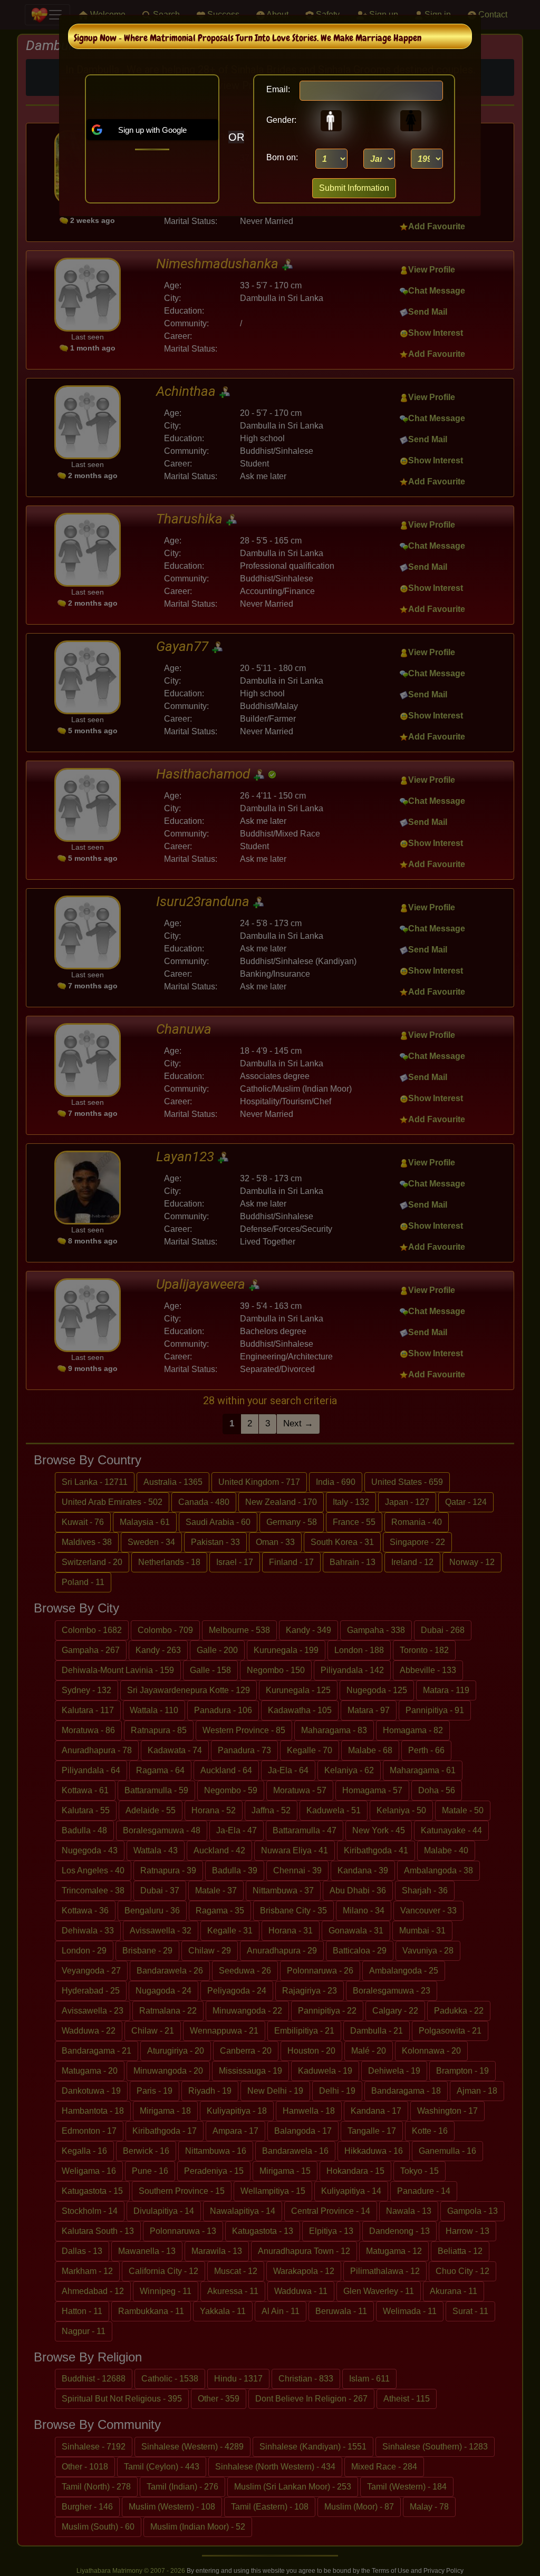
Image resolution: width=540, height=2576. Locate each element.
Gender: (278, 120)
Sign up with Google (152, 130)
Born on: (282, 157)
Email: (278, 89)
